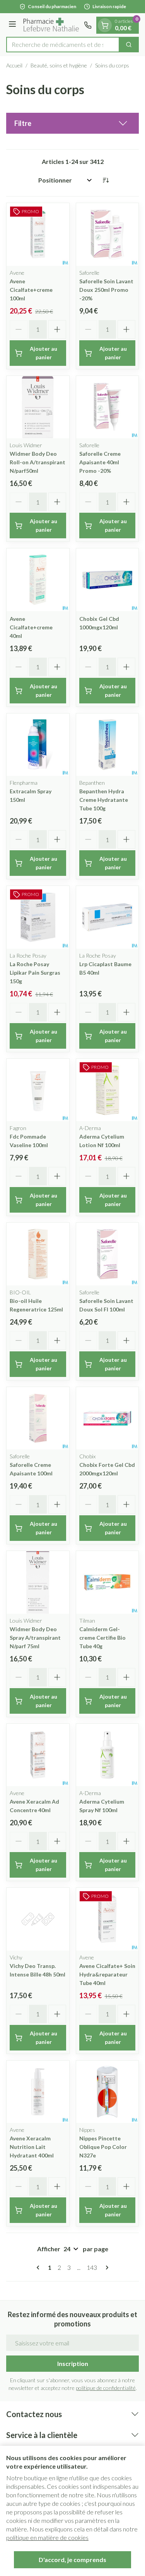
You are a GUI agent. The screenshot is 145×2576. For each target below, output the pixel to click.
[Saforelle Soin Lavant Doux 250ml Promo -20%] (107, 234)
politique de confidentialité (106, 2388)
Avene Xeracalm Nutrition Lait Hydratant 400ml (32, 2147)
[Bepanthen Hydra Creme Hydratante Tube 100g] (107, 745)
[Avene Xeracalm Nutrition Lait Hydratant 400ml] (38, 2092)
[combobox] (63, 45)
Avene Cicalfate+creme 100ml (31, 290)
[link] (39, 2268)
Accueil (14, 65)
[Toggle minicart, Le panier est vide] (105, 25)
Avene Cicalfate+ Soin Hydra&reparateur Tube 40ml (107, 1974)
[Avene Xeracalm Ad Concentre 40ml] (38, 1755)
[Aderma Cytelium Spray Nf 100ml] (107, 1755)
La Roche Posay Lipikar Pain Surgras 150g (35, 973)
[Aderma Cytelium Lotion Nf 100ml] (107, 1090)
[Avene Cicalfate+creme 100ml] (38, 234)
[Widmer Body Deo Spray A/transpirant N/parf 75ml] (38, 1582)
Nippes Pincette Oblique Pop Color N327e (103, 2147)
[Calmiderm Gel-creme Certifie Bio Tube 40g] (107, 1582)
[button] (72, 123)
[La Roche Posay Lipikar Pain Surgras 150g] (38, 917)
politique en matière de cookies (47, 2537)
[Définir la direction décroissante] (106, 180)
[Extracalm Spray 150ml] (38, 745)
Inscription (73, 2363)
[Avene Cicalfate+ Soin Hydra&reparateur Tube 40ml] (107, 1919)
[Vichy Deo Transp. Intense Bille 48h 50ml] (38, 1919)
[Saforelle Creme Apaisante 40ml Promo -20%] (107, 407)
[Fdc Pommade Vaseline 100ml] (38, 1090)
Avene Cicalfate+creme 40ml (31, 627)
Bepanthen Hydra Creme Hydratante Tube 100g (104, 800)
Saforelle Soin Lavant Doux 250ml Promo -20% (106, 290)
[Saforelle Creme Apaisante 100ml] (38, 1418)
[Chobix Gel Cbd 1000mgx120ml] (107, 580)
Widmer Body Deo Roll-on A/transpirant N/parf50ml (38, 462)
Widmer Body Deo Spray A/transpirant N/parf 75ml (35, 1638)
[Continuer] (106, 2268)
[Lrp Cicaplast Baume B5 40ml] (107, 917)
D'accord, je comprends (72, 2560)
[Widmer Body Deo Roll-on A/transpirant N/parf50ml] (38, 407)
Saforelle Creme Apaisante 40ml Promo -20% (100, 462)
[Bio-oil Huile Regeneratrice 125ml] (38, 1254)
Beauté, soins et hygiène (59, 65)
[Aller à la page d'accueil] (51, 25)
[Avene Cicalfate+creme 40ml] (38, 580)
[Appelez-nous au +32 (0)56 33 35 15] (88, 25)
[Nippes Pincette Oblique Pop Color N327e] (107, 2092)
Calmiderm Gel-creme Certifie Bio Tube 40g (102, 1638)
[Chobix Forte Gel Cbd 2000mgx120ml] (107, 1418)
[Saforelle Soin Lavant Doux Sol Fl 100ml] (107, 1254)
